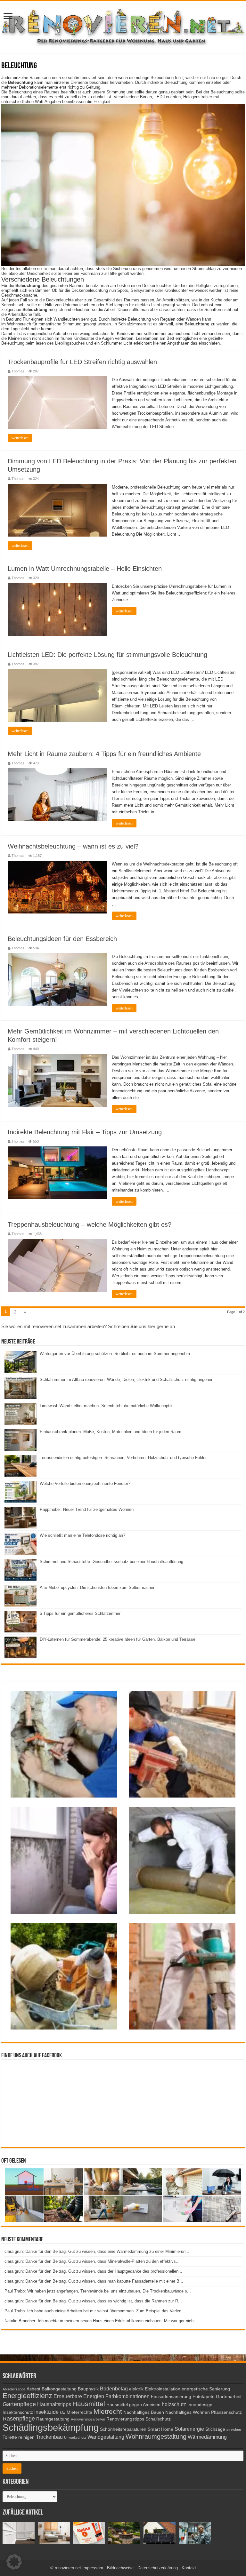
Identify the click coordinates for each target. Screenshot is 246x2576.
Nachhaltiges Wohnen (188, 2412)
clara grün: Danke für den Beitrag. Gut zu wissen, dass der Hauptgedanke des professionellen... (93, 2271)
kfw (63, 2413)
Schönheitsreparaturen (123, 2429)
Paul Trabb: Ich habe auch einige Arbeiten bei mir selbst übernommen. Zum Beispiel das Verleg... (95, 2311)
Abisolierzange (14, 2389)
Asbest (33, 2389)
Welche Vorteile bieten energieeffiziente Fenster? (85, 1483)
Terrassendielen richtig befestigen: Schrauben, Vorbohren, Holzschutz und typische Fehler (123, 1458)
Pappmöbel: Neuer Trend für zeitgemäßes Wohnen (87, 1509)
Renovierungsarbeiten (88, 2419)
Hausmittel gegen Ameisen (133, 2405)
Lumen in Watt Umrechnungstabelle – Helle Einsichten (85, 569)
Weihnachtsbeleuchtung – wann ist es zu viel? (73, 846)
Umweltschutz (75, 2437)
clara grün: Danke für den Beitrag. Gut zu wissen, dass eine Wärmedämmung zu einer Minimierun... (97, 2251)
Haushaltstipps (54, 2404)
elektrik (136, 2389)
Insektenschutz (18, 2412)
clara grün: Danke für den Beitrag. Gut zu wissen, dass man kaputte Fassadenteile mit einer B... (94, 2281)
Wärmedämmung (207, 2437)
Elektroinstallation (163, 2389)
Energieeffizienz (27, 2396)
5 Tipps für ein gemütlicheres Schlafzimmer (80, 1613)
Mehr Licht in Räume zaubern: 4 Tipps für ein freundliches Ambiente (104, 754)
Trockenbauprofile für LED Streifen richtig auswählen (82, 362)
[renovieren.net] (123, 26)
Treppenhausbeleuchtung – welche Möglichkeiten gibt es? (90, 1224)
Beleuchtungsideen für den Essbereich (62, 939)
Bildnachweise (120, 2568)
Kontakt (189, 2568)
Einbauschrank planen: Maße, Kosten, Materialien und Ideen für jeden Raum (111, 1432)
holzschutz (174, 2404)
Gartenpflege (19, 2404)
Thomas (18, 371)
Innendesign (200, 2405)
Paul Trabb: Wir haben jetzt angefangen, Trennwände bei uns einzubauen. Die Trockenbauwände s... (98, 2291)
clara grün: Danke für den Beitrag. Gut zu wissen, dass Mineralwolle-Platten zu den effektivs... (92, 2261)
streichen (234, 2429)
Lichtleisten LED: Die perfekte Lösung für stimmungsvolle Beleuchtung (107, 655)
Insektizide (46, 2412)
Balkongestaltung (59, 2389)
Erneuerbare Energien (79, 2396)
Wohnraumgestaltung (156, 2436)
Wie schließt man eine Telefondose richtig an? (82, 1535)
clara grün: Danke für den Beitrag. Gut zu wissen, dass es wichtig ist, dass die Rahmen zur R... (93, 2301)
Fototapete (204, 2397)
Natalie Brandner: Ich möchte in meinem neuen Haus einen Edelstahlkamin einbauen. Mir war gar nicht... (102, 2321)
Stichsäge (215, 2429)
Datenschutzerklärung (158, 2568)
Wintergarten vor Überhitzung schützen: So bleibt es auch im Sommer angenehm (115, 1354)
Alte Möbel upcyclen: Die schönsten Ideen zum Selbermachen (98, 1587)
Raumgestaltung (53, 2419)
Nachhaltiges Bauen (144, 2412)
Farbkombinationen (127, 2396)
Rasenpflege (19, 2419)
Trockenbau (49, 2437)
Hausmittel (89, 2404)
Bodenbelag (114, 2389)
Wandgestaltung (106, 2437)
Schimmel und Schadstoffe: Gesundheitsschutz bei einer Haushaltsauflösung (111, 1562)
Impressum (93, 2568)
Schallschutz (158, 2419)
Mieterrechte (79, 2412)
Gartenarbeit (229, 2397)
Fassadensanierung (171, 2397)
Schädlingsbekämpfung (51, 2427)
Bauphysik (88, 2389)
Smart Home (160, 2429)
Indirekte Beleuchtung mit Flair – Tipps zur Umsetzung (85, 1132)
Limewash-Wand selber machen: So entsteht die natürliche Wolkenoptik (106, 1406)
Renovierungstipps (125, 2419)
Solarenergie (189, 2429)
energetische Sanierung (206, 2389)
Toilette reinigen (19, 2437)
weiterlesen (20, 438)
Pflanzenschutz (226, 2412)
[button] (14, 2562)
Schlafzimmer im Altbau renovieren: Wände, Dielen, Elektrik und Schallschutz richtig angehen (127, 1380)
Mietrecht (108, 2411)
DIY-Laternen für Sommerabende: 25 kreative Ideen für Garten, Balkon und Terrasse (118, 1639)
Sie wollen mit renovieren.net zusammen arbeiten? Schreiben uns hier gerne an (88, 1326)
